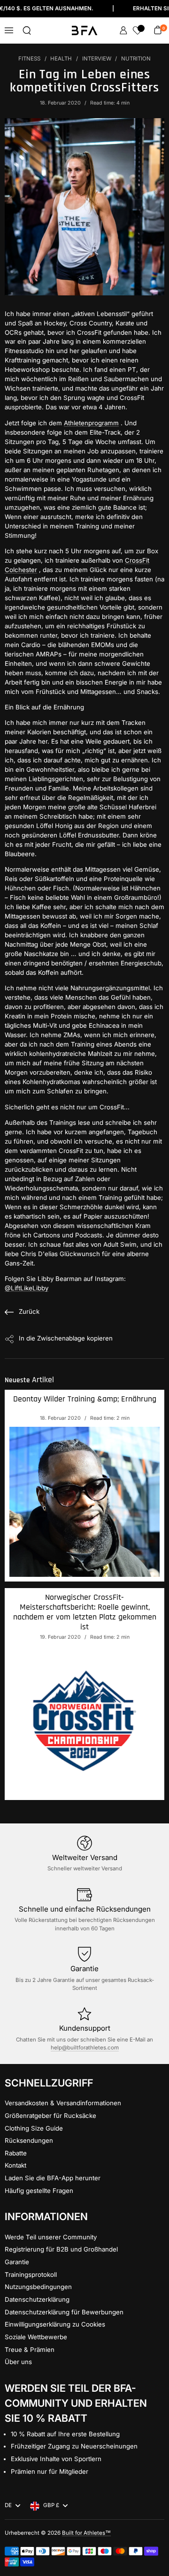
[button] (27, 30)
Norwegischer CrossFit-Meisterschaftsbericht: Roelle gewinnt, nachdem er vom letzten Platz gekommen (85, 1612)
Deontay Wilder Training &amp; (85, 1399)
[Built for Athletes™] (85, 30)
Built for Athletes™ (86, 2533)
